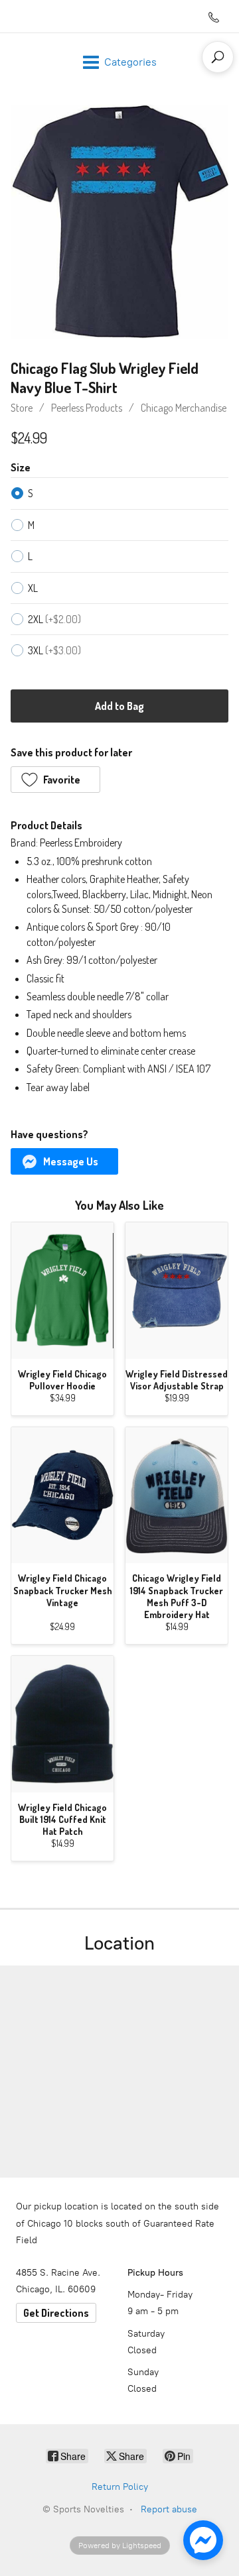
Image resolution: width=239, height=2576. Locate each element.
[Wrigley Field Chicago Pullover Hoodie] (62, 1290)
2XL (54, 619)
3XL (54, 650)
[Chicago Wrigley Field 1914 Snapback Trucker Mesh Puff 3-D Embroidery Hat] (177, 1495)
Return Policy (120, 2487)
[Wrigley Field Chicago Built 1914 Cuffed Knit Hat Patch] (62, 1724)
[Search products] (218, 57)
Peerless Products (87, 408)
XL (33, 588)
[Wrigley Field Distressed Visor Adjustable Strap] (177, 1290)
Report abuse (169, 2509)
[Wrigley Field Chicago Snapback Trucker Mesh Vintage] (62, 1495)
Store (22, 408)
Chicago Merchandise (184, 408)
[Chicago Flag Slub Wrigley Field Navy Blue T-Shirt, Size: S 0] (119, 222)
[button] (55, 780)
